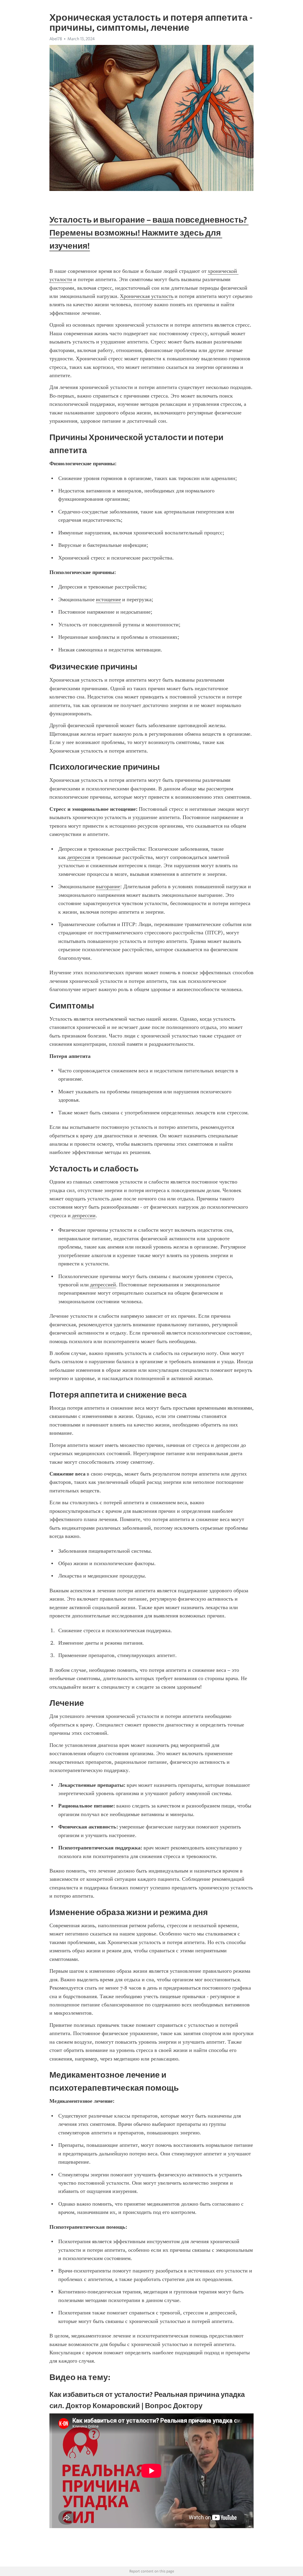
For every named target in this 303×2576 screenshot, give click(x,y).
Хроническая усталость (147, 296)
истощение (108, 599)
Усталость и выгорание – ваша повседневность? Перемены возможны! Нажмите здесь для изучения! (149, 233)
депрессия (79, 857)
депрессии (84, 1215)
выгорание (108, 886)
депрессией (103, 1285)
